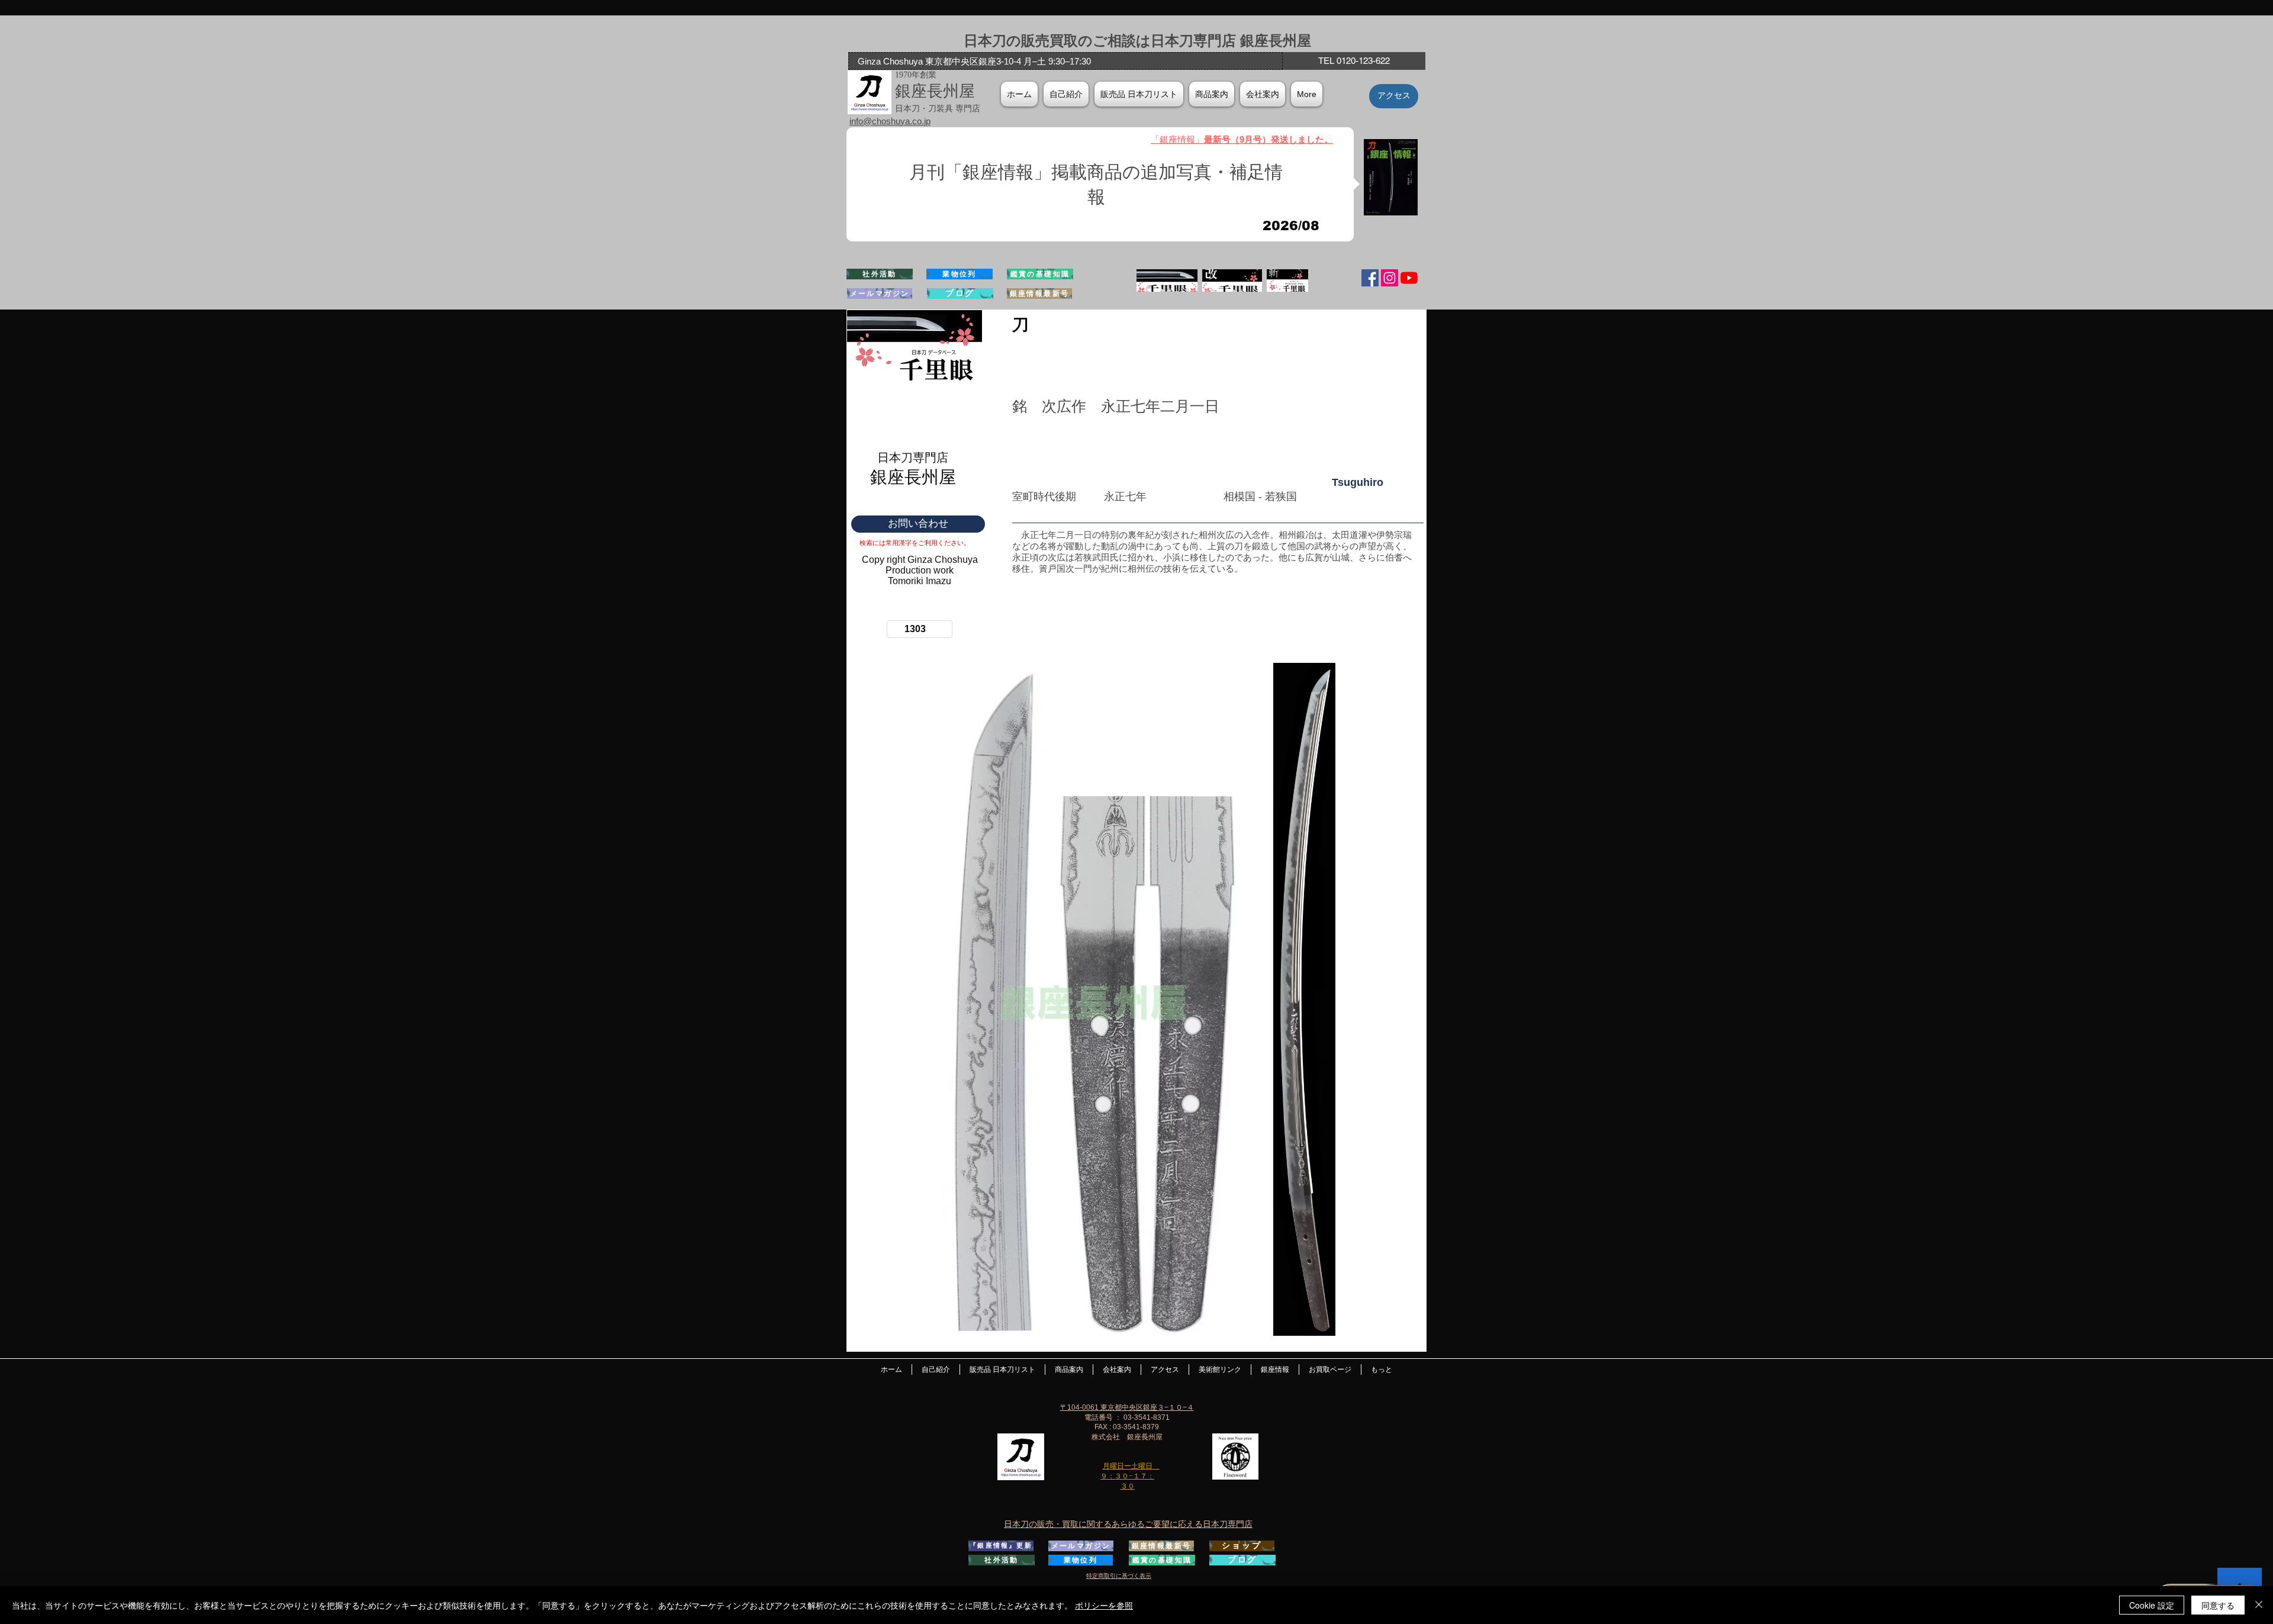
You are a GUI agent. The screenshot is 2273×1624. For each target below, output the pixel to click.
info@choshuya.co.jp (890, 121)
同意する (2218, 1605)
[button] (1263, 94)
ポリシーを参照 (1104, 1605)
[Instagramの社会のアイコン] (1390, 278)
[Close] (2259, 1605)
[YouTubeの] (1409, 278)
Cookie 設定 (2152, 1605)
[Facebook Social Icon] (1370, 278)
